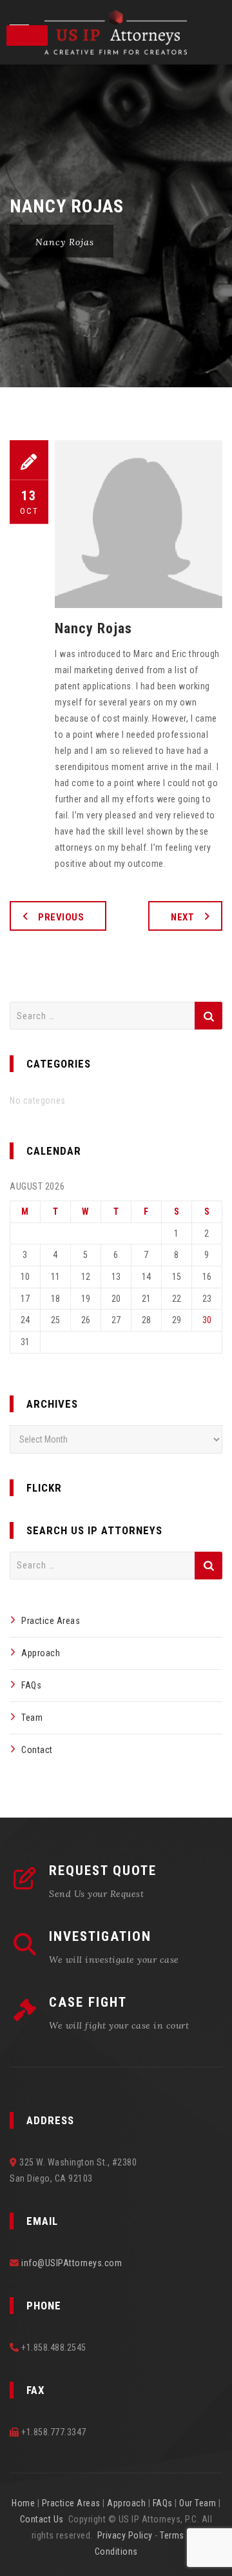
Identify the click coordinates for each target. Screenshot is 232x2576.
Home (23, 2503)
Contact (37, 1750)
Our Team (198, 2503)
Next (182, 917)
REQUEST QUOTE (103, 1871)
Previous (61, 917)
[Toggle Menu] (27, 35)
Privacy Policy (125, 2535)
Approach (41, 1653)
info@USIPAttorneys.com (72, 2263)
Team (32, 1718)
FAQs (31, 1685)
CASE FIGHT (88, 2002)
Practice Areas (51, 1621)
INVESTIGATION (100, 1936)
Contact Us (42, 2519)
